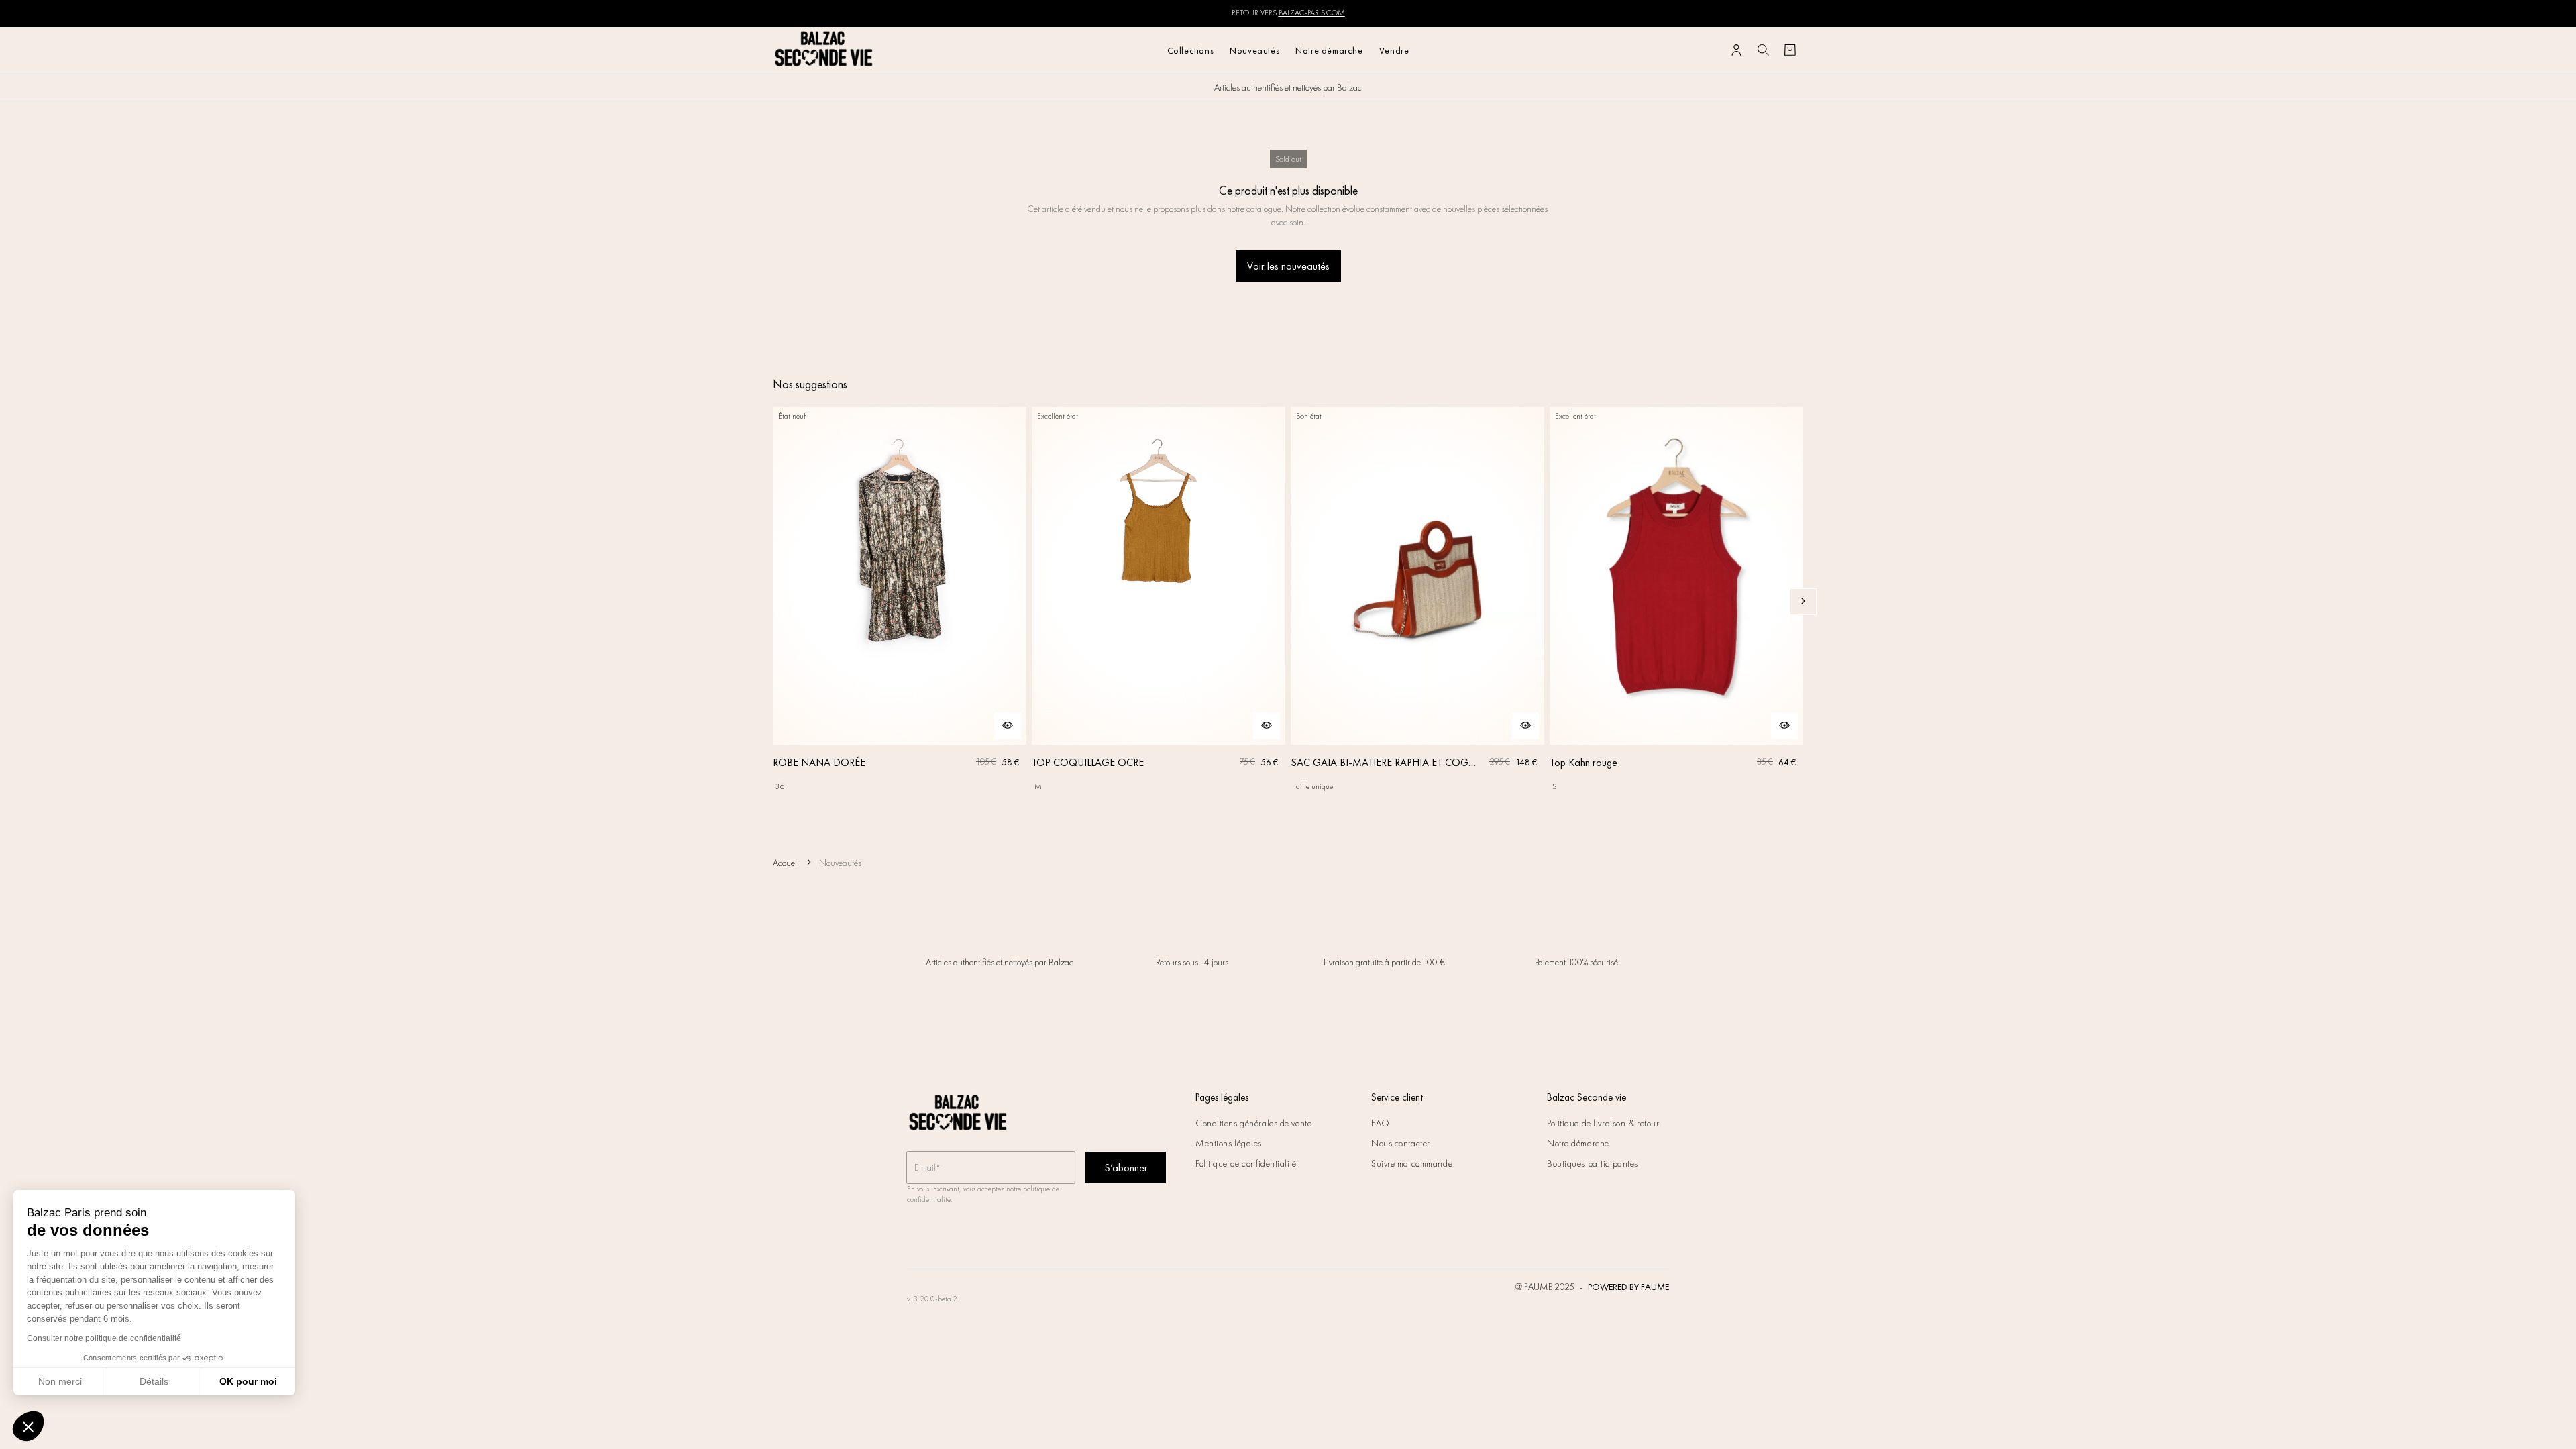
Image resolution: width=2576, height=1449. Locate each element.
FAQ (1381, 1123)
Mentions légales (1229, 1143)
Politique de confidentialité (1246, 1163)
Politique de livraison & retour (1603, 1123)
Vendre (1394, 50)
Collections (1191, 50)
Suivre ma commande (1412, 1163)
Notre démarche (1329, 50)
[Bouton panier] (1790, 50)
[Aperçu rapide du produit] (1008, 726)
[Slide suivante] (1803, 602)
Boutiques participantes (1593, 1163)
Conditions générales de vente (1253, 1123)
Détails (154, 1381)
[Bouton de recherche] (1763, 50)
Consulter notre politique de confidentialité (104, 1338)
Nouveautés (1254, 50)
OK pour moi (248, 1381)
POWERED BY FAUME (1628, 1287)
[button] (28, 1426)
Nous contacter (1401, 1143)
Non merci (60, 1381)
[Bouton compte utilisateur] (1736, 50)
